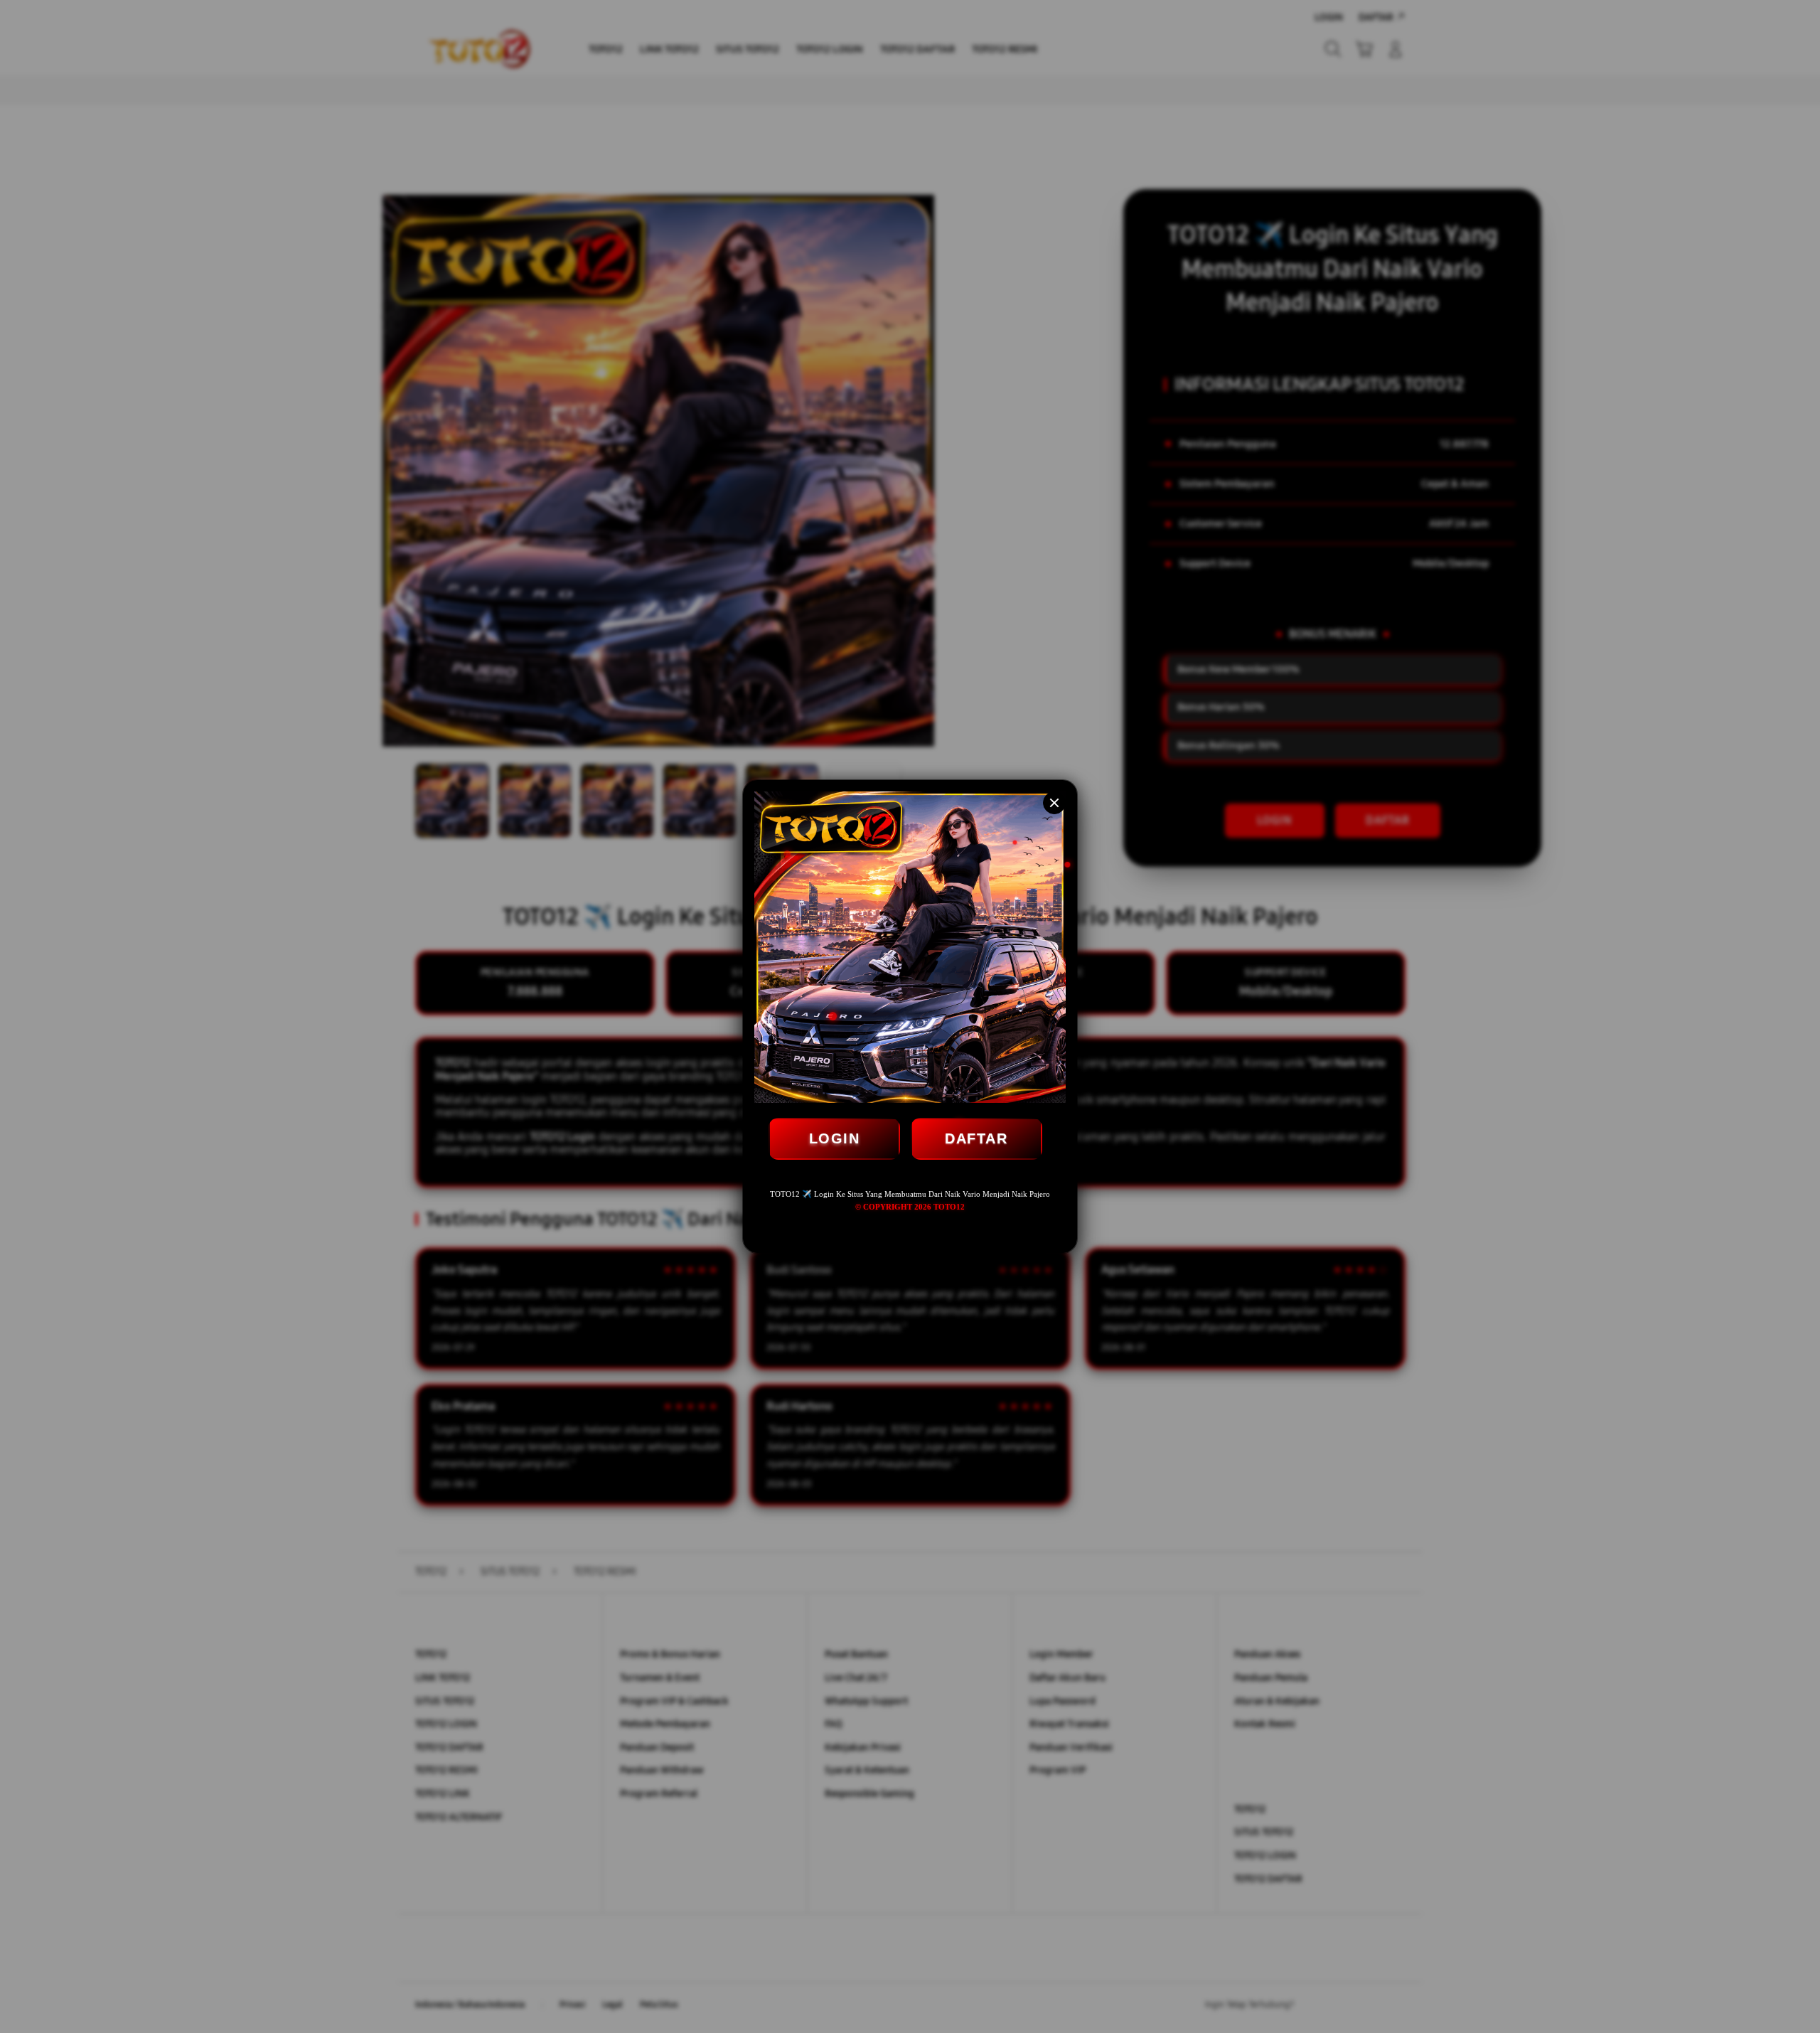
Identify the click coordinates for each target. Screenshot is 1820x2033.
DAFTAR (976, 1138)
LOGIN (835, 1138)
